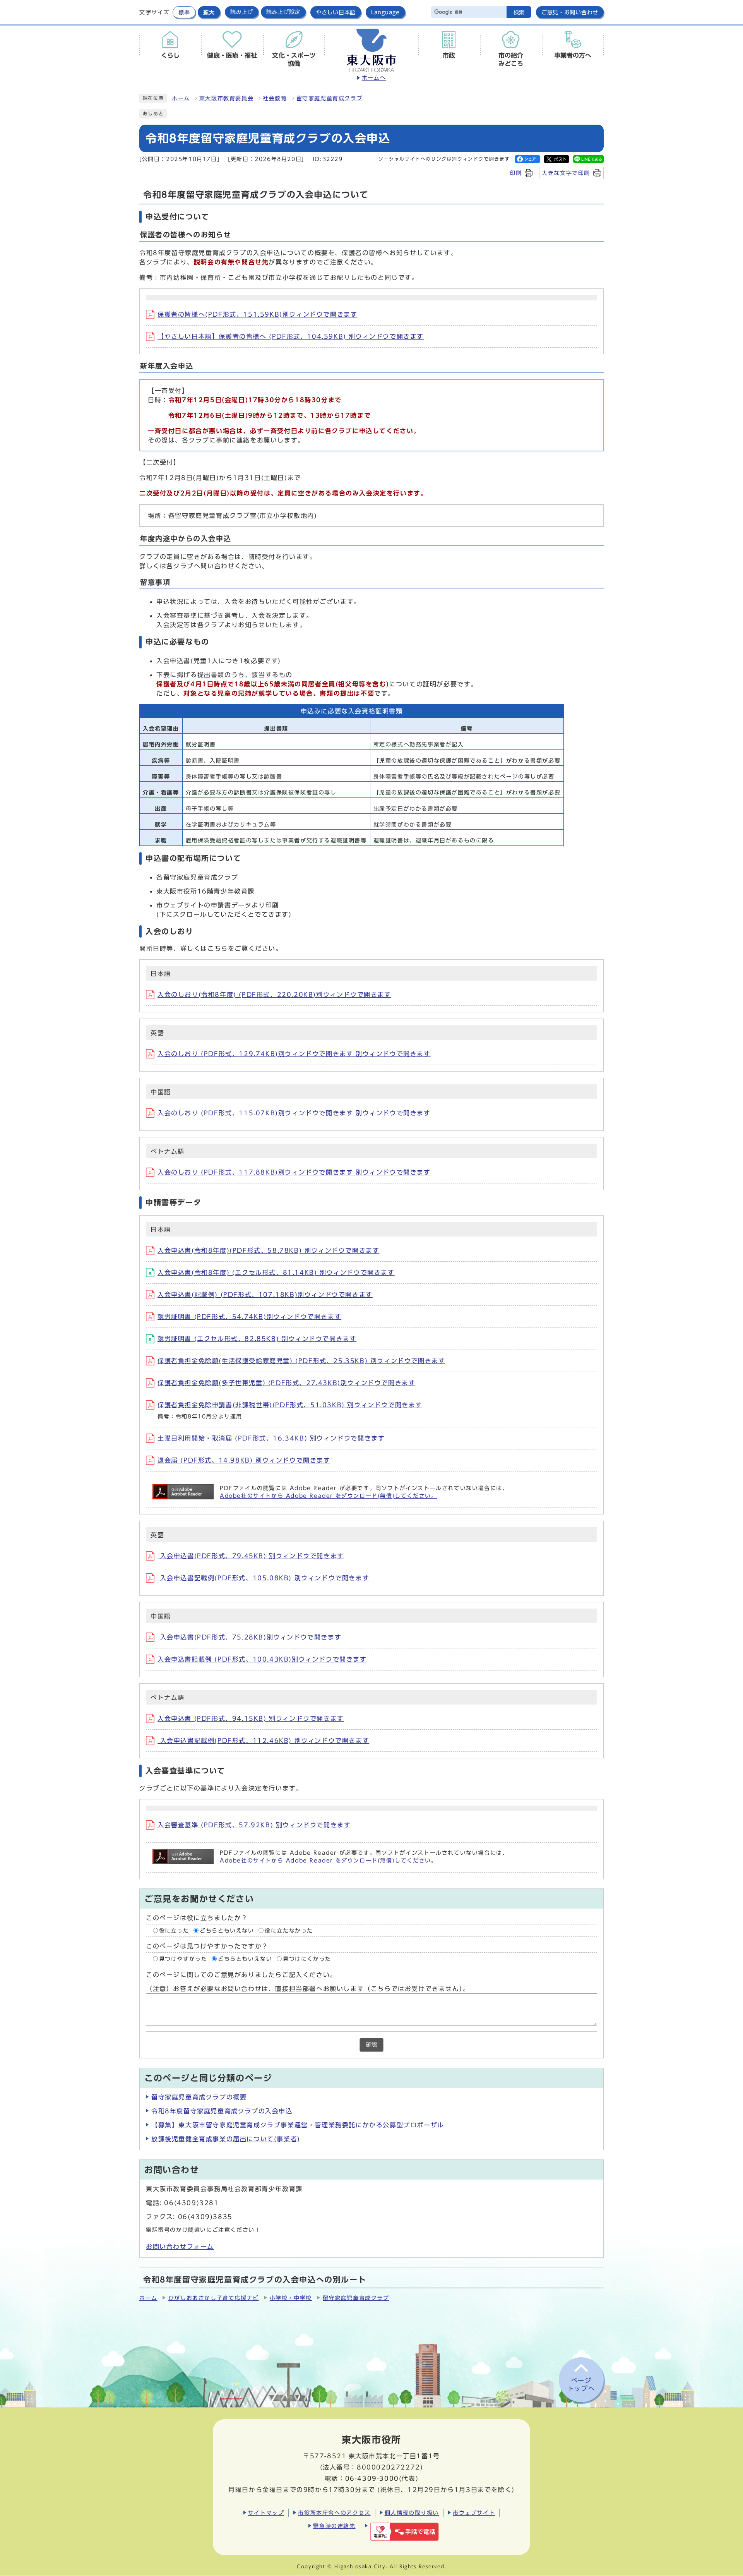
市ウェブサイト (474, 2513)
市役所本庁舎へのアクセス (334, 2513)
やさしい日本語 (336, 12)
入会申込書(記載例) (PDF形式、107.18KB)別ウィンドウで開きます (265, 1295)
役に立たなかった (289, 1931)
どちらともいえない (227, 1931)
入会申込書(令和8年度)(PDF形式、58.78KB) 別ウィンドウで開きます (268, 1250)
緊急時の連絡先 (334, 2526)
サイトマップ (266, 2513)
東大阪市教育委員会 (226, 98)
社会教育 (275, 98)
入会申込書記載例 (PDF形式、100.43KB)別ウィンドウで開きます (262, 1659)
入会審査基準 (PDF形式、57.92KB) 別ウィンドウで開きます (254, 1825)
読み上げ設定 (283, 12)
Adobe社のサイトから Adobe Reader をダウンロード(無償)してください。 (328, 1496)
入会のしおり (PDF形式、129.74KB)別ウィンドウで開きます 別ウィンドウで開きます (294, 1054)
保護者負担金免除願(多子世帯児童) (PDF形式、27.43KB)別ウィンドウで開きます (286, 1383)
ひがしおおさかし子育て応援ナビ (214, 2298)
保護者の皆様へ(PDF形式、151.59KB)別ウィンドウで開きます (257, 314)
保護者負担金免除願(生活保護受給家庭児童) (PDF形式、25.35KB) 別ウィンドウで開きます (301, 1361)
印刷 (516, 173)
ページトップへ (581, 2385)
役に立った (174, 1931)
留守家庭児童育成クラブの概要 (199, 2097)
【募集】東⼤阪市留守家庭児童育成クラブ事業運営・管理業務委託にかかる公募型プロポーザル (298, 2125)
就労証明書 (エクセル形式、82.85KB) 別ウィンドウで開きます (257, 1339)
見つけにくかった (307, 1959)
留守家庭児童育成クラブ (330, 98)
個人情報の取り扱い (412, 2513)
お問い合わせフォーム (180, 2247)
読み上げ (242, 12)
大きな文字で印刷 (566, 173)
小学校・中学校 (291, 2298)
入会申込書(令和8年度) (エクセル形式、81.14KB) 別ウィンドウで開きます (276, 1273)
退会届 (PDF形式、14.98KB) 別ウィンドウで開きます (244, 1460)
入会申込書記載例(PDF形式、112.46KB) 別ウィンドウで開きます (263, 1741)
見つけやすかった (183, 1959)
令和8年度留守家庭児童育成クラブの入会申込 (222, 2111)
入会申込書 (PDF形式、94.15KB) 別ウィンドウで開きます (251, 1718)
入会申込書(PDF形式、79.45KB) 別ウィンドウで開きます (251, 1556)
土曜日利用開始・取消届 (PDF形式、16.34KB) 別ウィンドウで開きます (271, 1438)
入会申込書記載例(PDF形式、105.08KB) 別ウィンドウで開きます (263, 1578)
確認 (371, 2045)
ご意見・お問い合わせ (570, 12)
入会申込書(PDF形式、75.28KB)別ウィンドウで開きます (249, 1637)
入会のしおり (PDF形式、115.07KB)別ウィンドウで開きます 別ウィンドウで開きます (294, 1113)
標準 (184, 12)
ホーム (181, 98)
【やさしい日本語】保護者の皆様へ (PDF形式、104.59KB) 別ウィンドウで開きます (291, 336)
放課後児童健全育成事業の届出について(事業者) (226, 2139)
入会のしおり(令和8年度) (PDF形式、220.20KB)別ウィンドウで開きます (274, 995)
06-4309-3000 (372, 2478)
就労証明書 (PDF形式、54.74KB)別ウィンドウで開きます (249, 1317)
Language (385, 12)
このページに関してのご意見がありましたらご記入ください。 (241, 1975)
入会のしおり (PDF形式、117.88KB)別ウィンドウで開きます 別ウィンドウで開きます (294, 1172)
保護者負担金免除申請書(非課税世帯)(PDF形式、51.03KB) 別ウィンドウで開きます (290, 1405)
